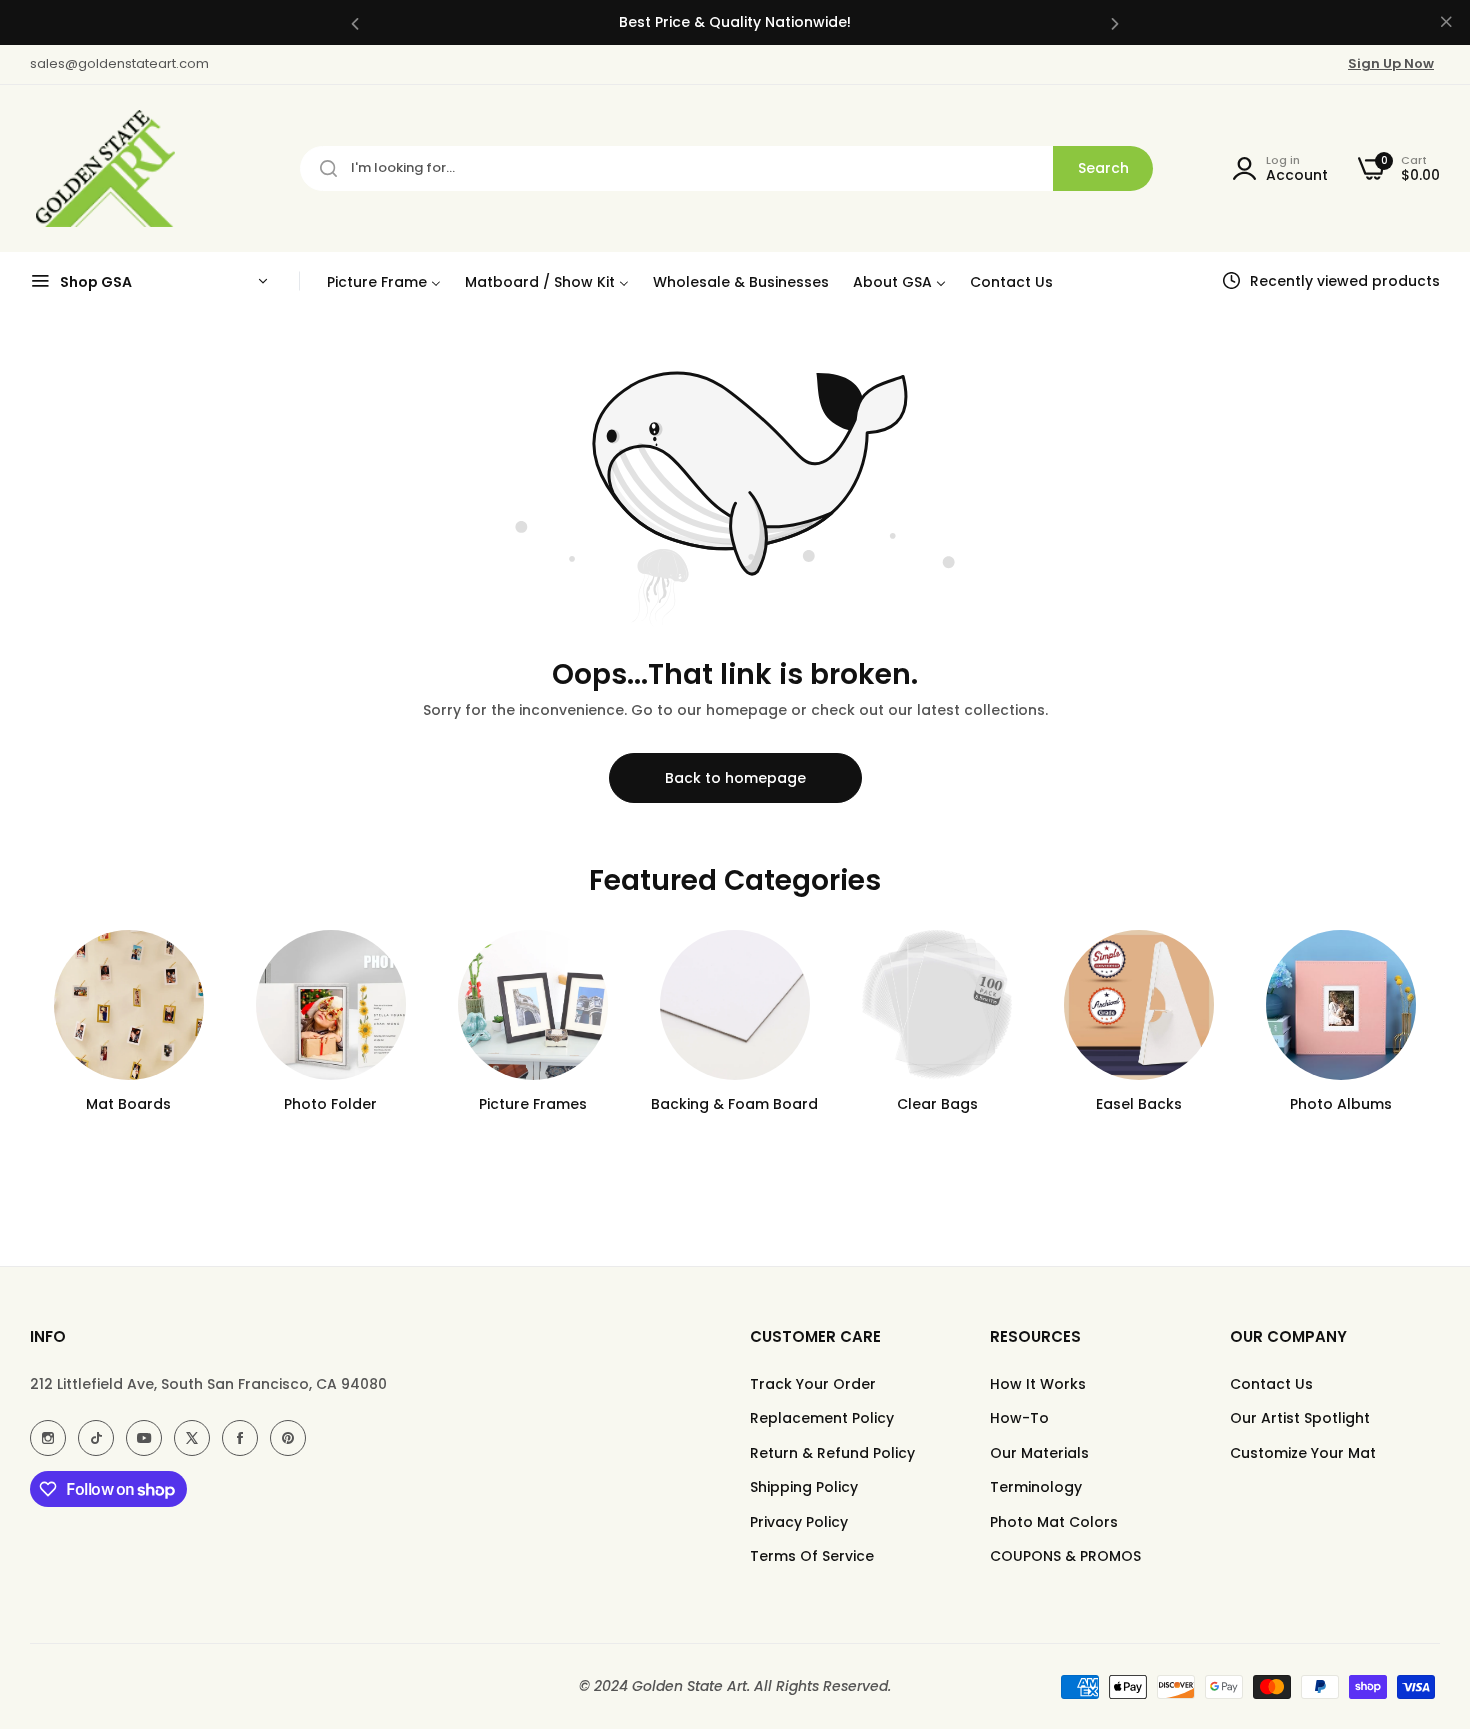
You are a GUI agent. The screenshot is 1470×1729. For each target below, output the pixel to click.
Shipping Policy (804, 1487)
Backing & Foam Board (734, 1104)
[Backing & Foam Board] (735, 1005)
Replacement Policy (822, 1418)
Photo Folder (330, 1104)
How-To (1019, 1418)
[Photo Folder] (331, 1005)
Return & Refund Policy (832, 1453)
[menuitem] (384, 281)
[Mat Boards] (129, 1005)
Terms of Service (812, 1556)
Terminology (1036, 1487)
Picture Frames (533, 1104)
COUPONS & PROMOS (1065, 1556)
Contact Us (1271, 1384)
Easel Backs (1139, 1104)
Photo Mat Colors (1054, 1522)
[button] (355, 22)
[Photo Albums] (1341, 1005)
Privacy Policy (799, 1522)
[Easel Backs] (1139, 1005)
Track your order (813, 1384)
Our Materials (1039, 1453)
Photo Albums (1341, 1104)
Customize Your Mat (1303, 1453)
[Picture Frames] (533, 1005)
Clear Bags (937, 1104)
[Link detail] (48, 1438)
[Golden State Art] (102, 168)
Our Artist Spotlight (1300, 1418)
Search (1103, 168)
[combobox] (726, 168)
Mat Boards (128, 1104)
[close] (1446, 23)
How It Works (1038, 1384)
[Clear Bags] (937, 1005)
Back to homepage (735, 778)
